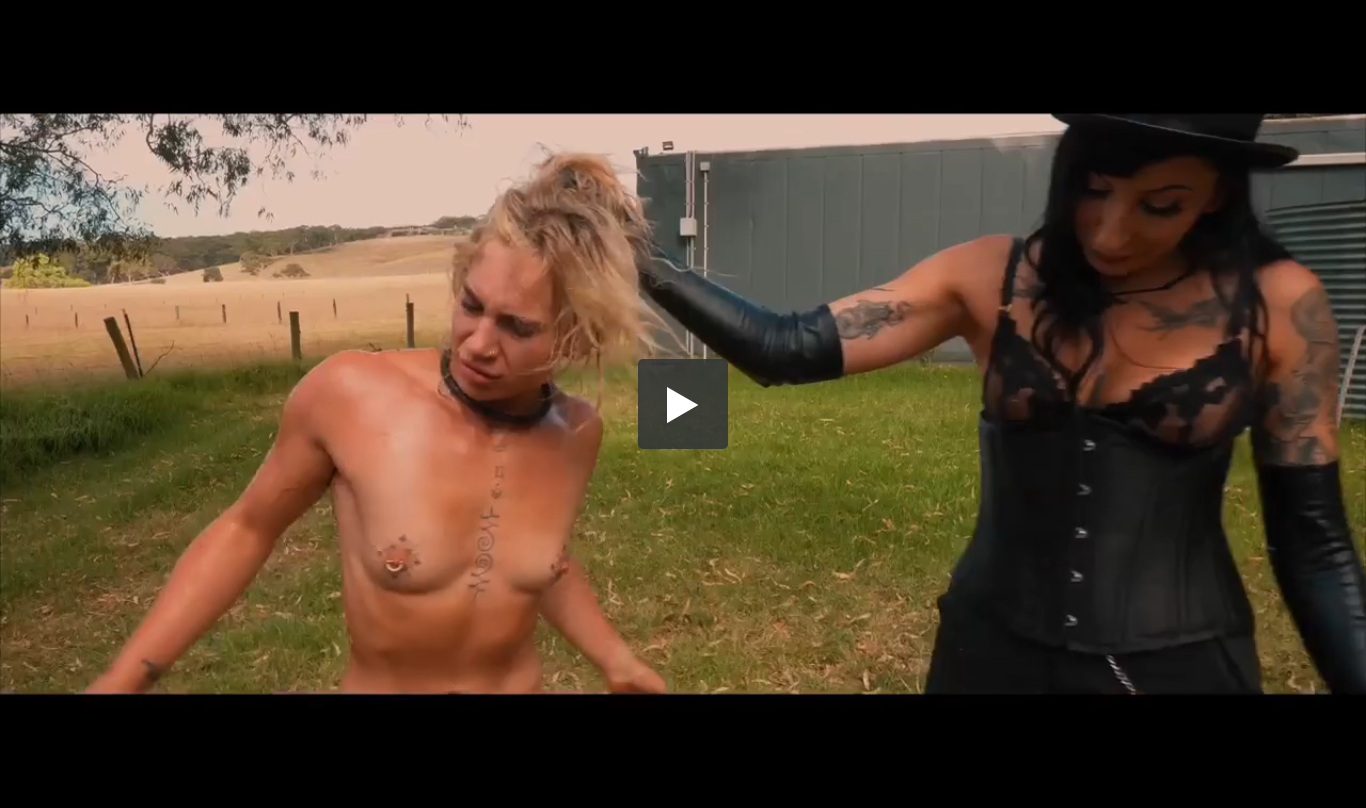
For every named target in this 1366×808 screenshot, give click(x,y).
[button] (683, 404)
